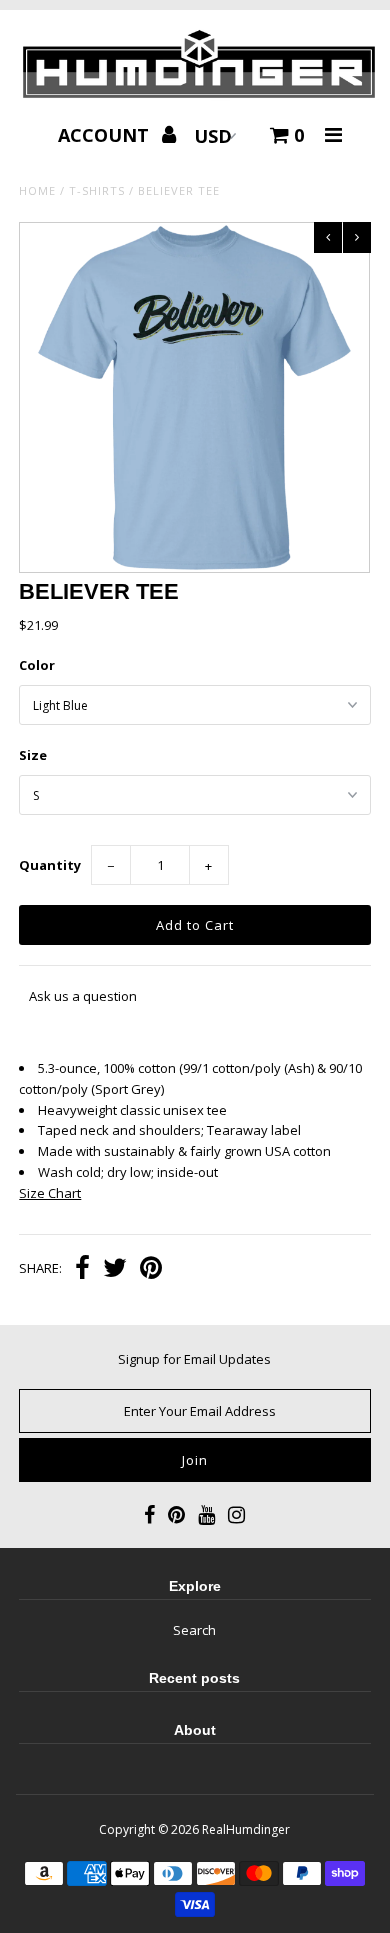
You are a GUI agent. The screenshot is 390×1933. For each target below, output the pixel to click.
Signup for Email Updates (194, 1359)
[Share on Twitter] (115, 1270)
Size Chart (50, 1193)
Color (37, 665)
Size (33, 755)
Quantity (50, 865)
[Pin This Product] (151, 1270)
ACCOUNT (106, 135)
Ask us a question (83, 996)
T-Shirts (97, 190)
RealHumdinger (246, 1829)
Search (194, 1630)
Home (37, 190)
